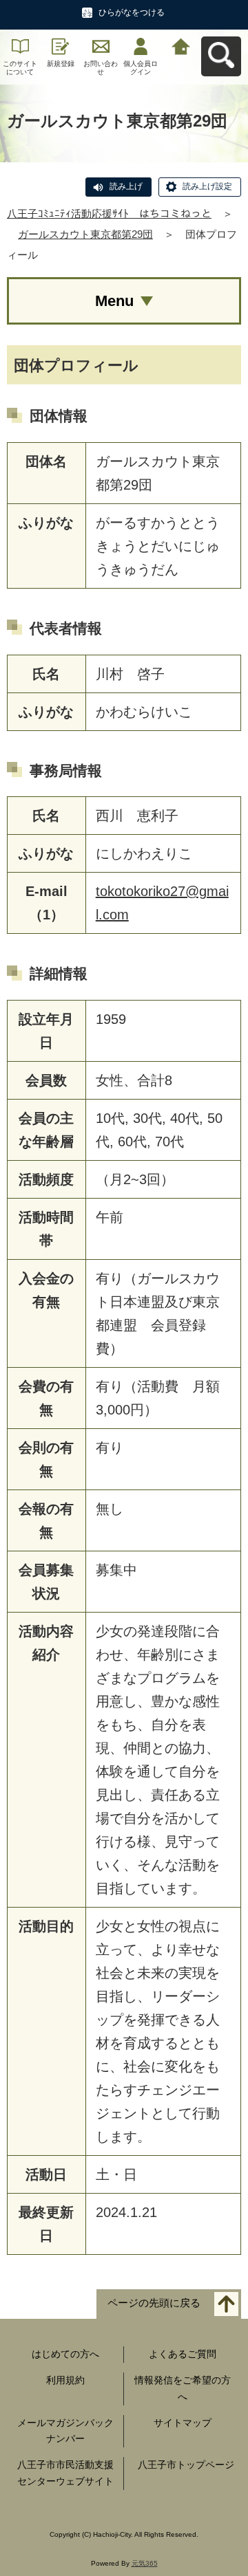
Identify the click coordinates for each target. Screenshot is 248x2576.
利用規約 (65, 2380)
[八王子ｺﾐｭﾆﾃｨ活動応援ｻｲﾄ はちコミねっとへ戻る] (181, 45)
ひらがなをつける (132, 12)
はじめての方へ (65, 2354)
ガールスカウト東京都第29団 (85, 234)
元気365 (145, 2563)
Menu (114, 301)
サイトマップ (183, 2423)
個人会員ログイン (141, 68)
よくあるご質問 (183, 2354)
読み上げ (126, 186)
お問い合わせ (101, 68)
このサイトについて (20, 68)
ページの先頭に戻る (154, 2303)
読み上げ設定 (207, 186)
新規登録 (61, 64)
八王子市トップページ (186, 2465)
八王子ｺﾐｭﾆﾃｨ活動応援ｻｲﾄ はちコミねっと (109, 214)
